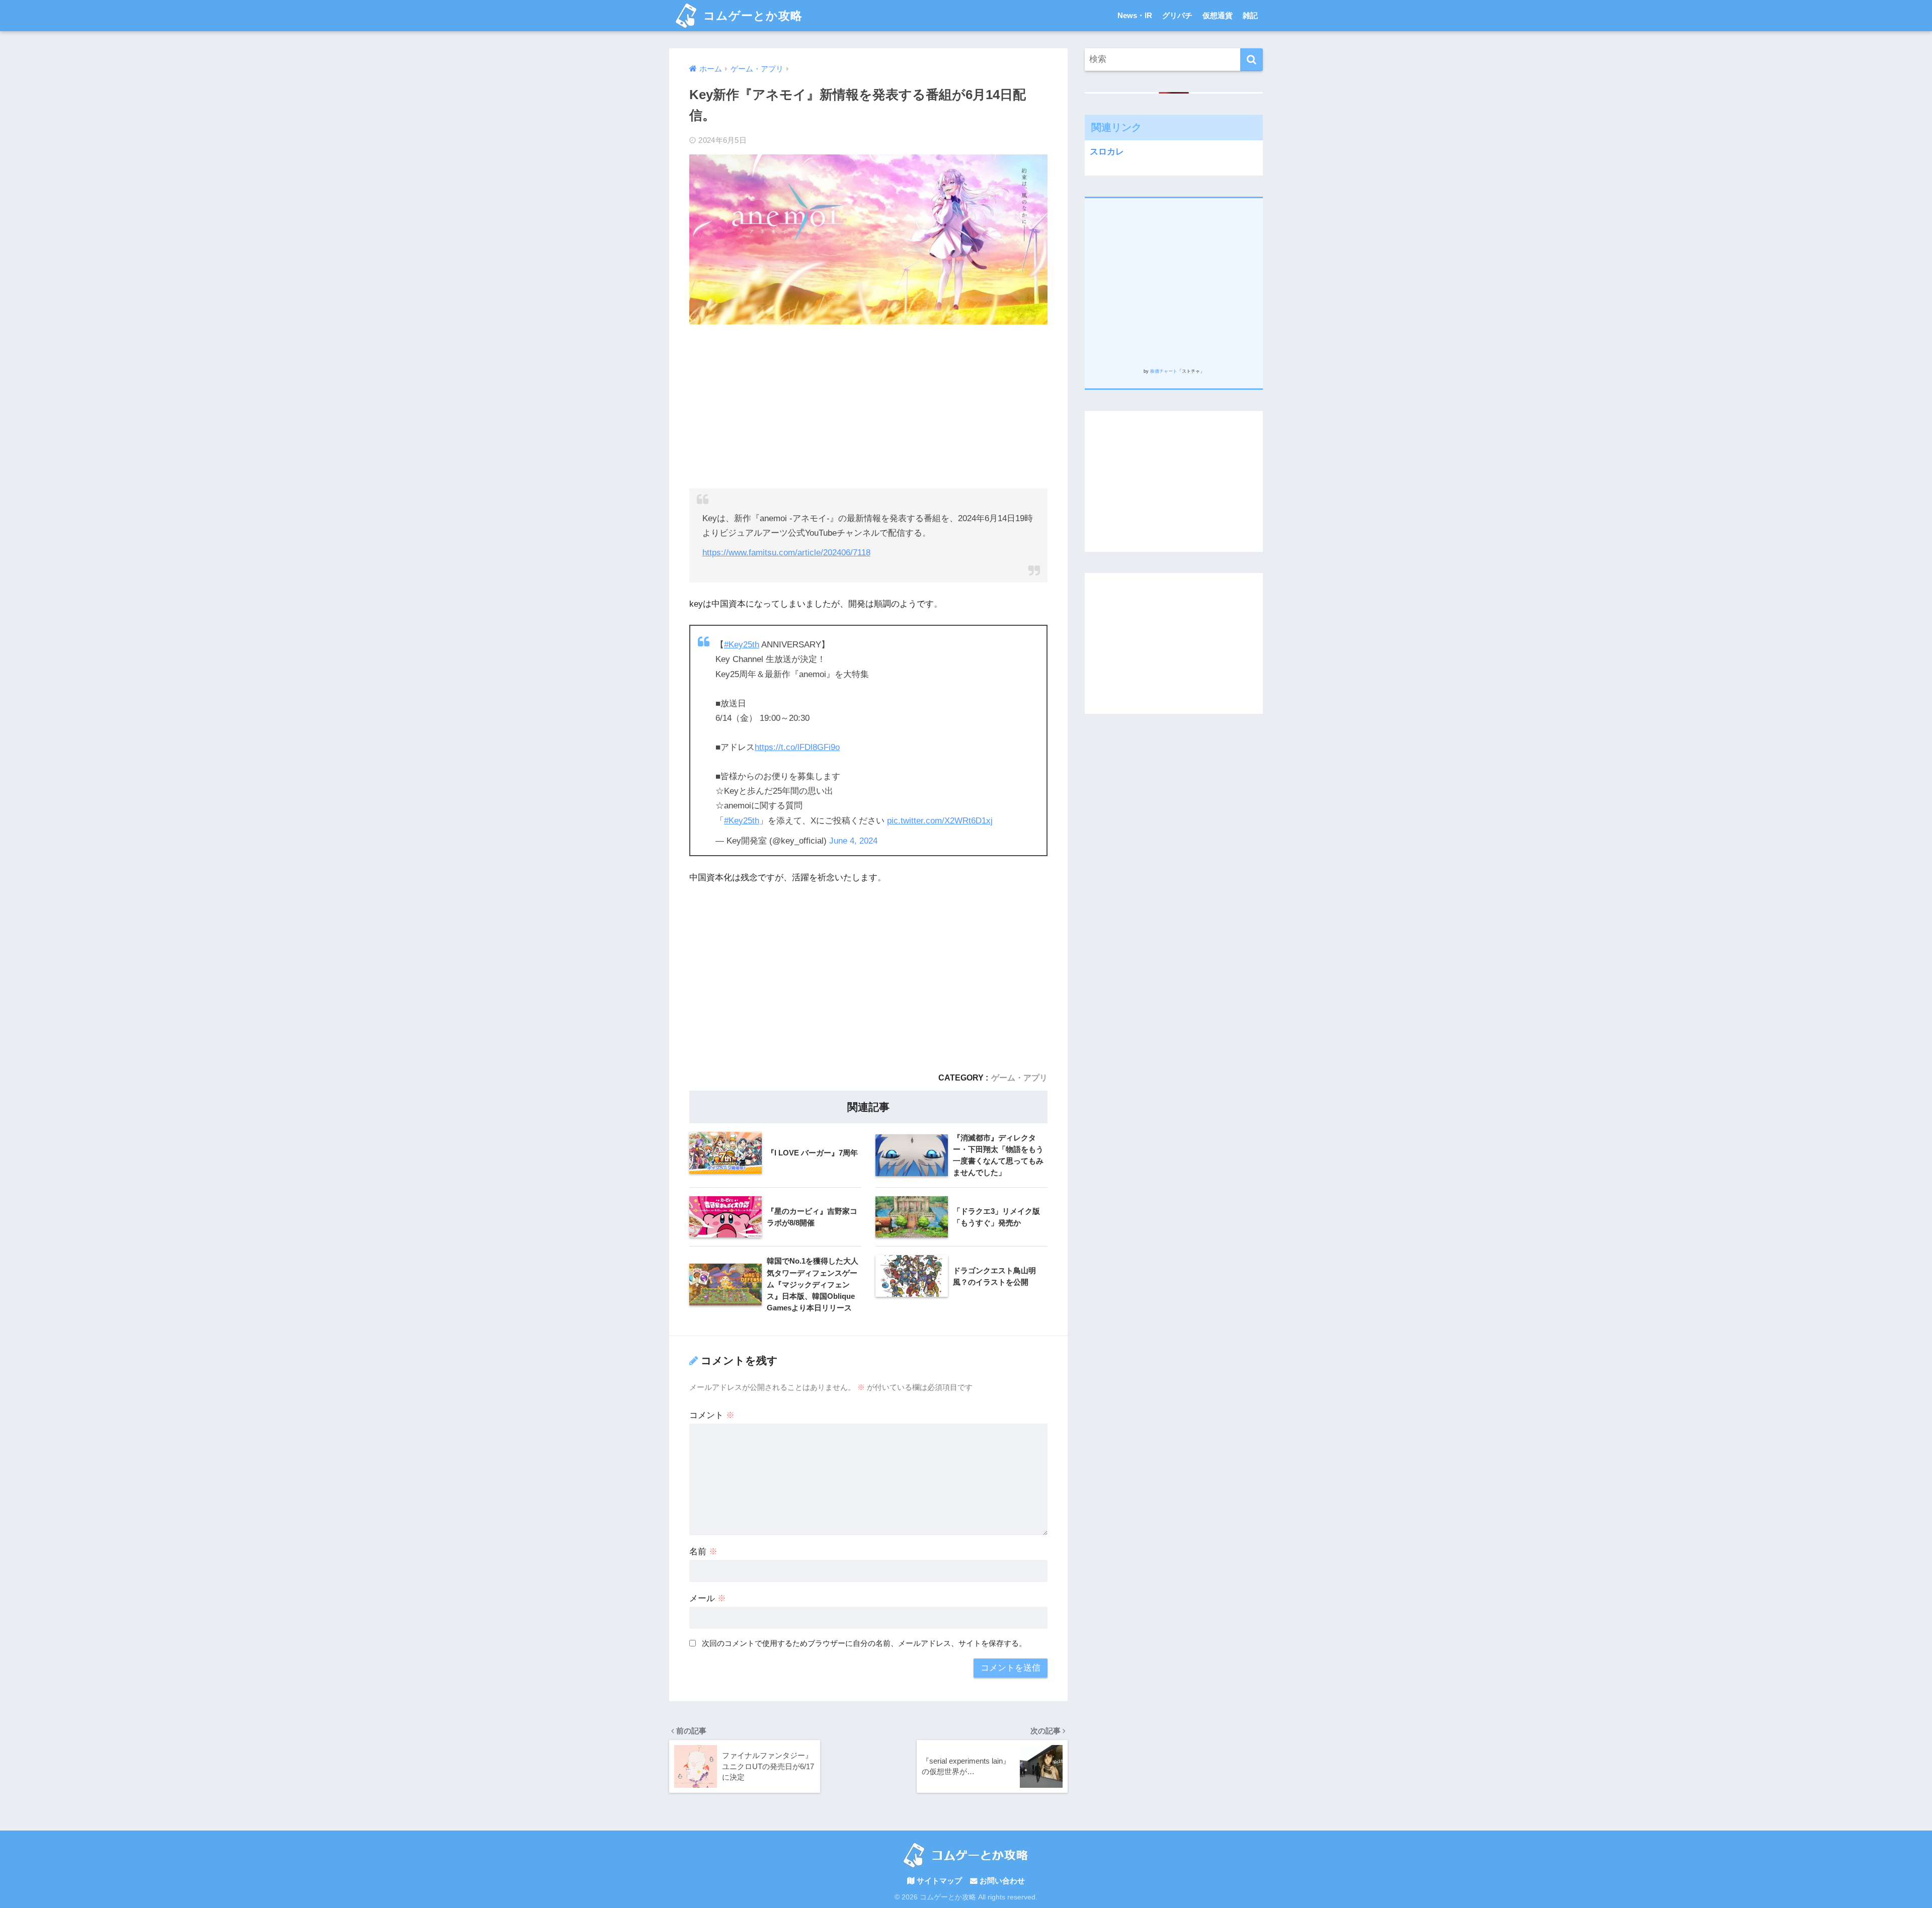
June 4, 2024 (853, 841)
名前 (703, 1552)
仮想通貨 (1218, 15)
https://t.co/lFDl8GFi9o (797, 747)
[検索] (1252, 60)
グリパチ (1177, 15)
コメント (712, 1415)
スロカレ (1107, 152)
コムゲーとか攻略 (751, 16)
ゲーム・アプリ (1019, 1077)
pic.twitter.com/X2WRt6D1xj (940, 821)
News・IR (1135, 15)
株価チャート (1164, 371)
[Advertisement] (868, 405)
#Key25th (742, 645)
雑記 (1250, 15)
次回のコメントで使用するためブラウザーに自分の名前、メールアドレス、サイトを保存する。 (864, 1643)
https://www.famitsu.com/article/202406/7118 (786, 553)
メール (708, 1598)
